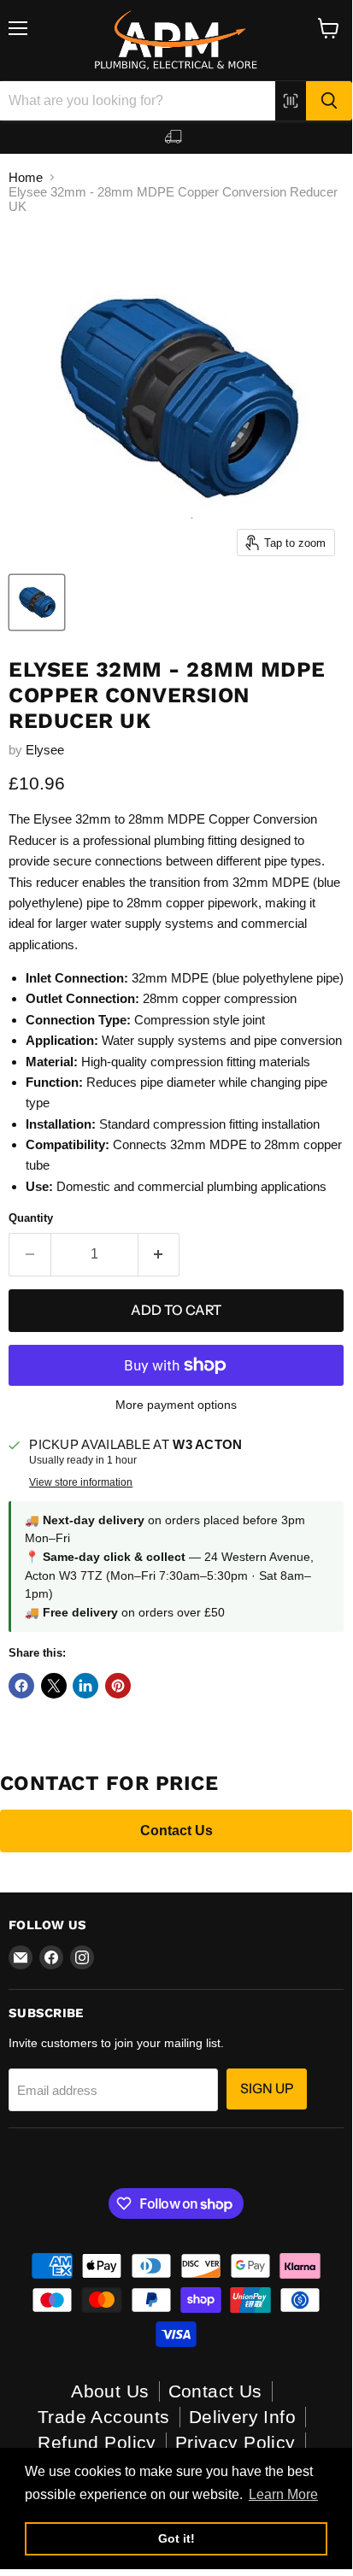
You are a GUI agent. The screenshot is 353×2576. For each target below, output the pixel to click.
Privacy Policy (235, 2442)
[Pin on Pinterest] (118, 1686)
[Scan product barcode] (291, 101)
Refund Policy (97, 2442)
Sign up (267, 2089)
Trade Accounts (104, 2417)
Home (26, 177)
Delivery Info (242, 2417)
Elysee (45, 750)
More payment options (176, 1405)
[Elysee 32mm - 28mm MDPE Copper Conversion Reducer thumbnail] (37, 602)
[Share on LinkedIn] (85, 1686)
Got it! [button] (176, 2538)
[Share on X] (54, 1686)
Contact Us (176, 1831)
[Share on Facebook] (21, 1686)
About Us (110, 2391)
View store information (81, 1482)
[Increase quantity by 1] (159, 1254)
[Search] (329, 101)
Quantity (31, 1218)
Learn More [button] (283, 2494)
